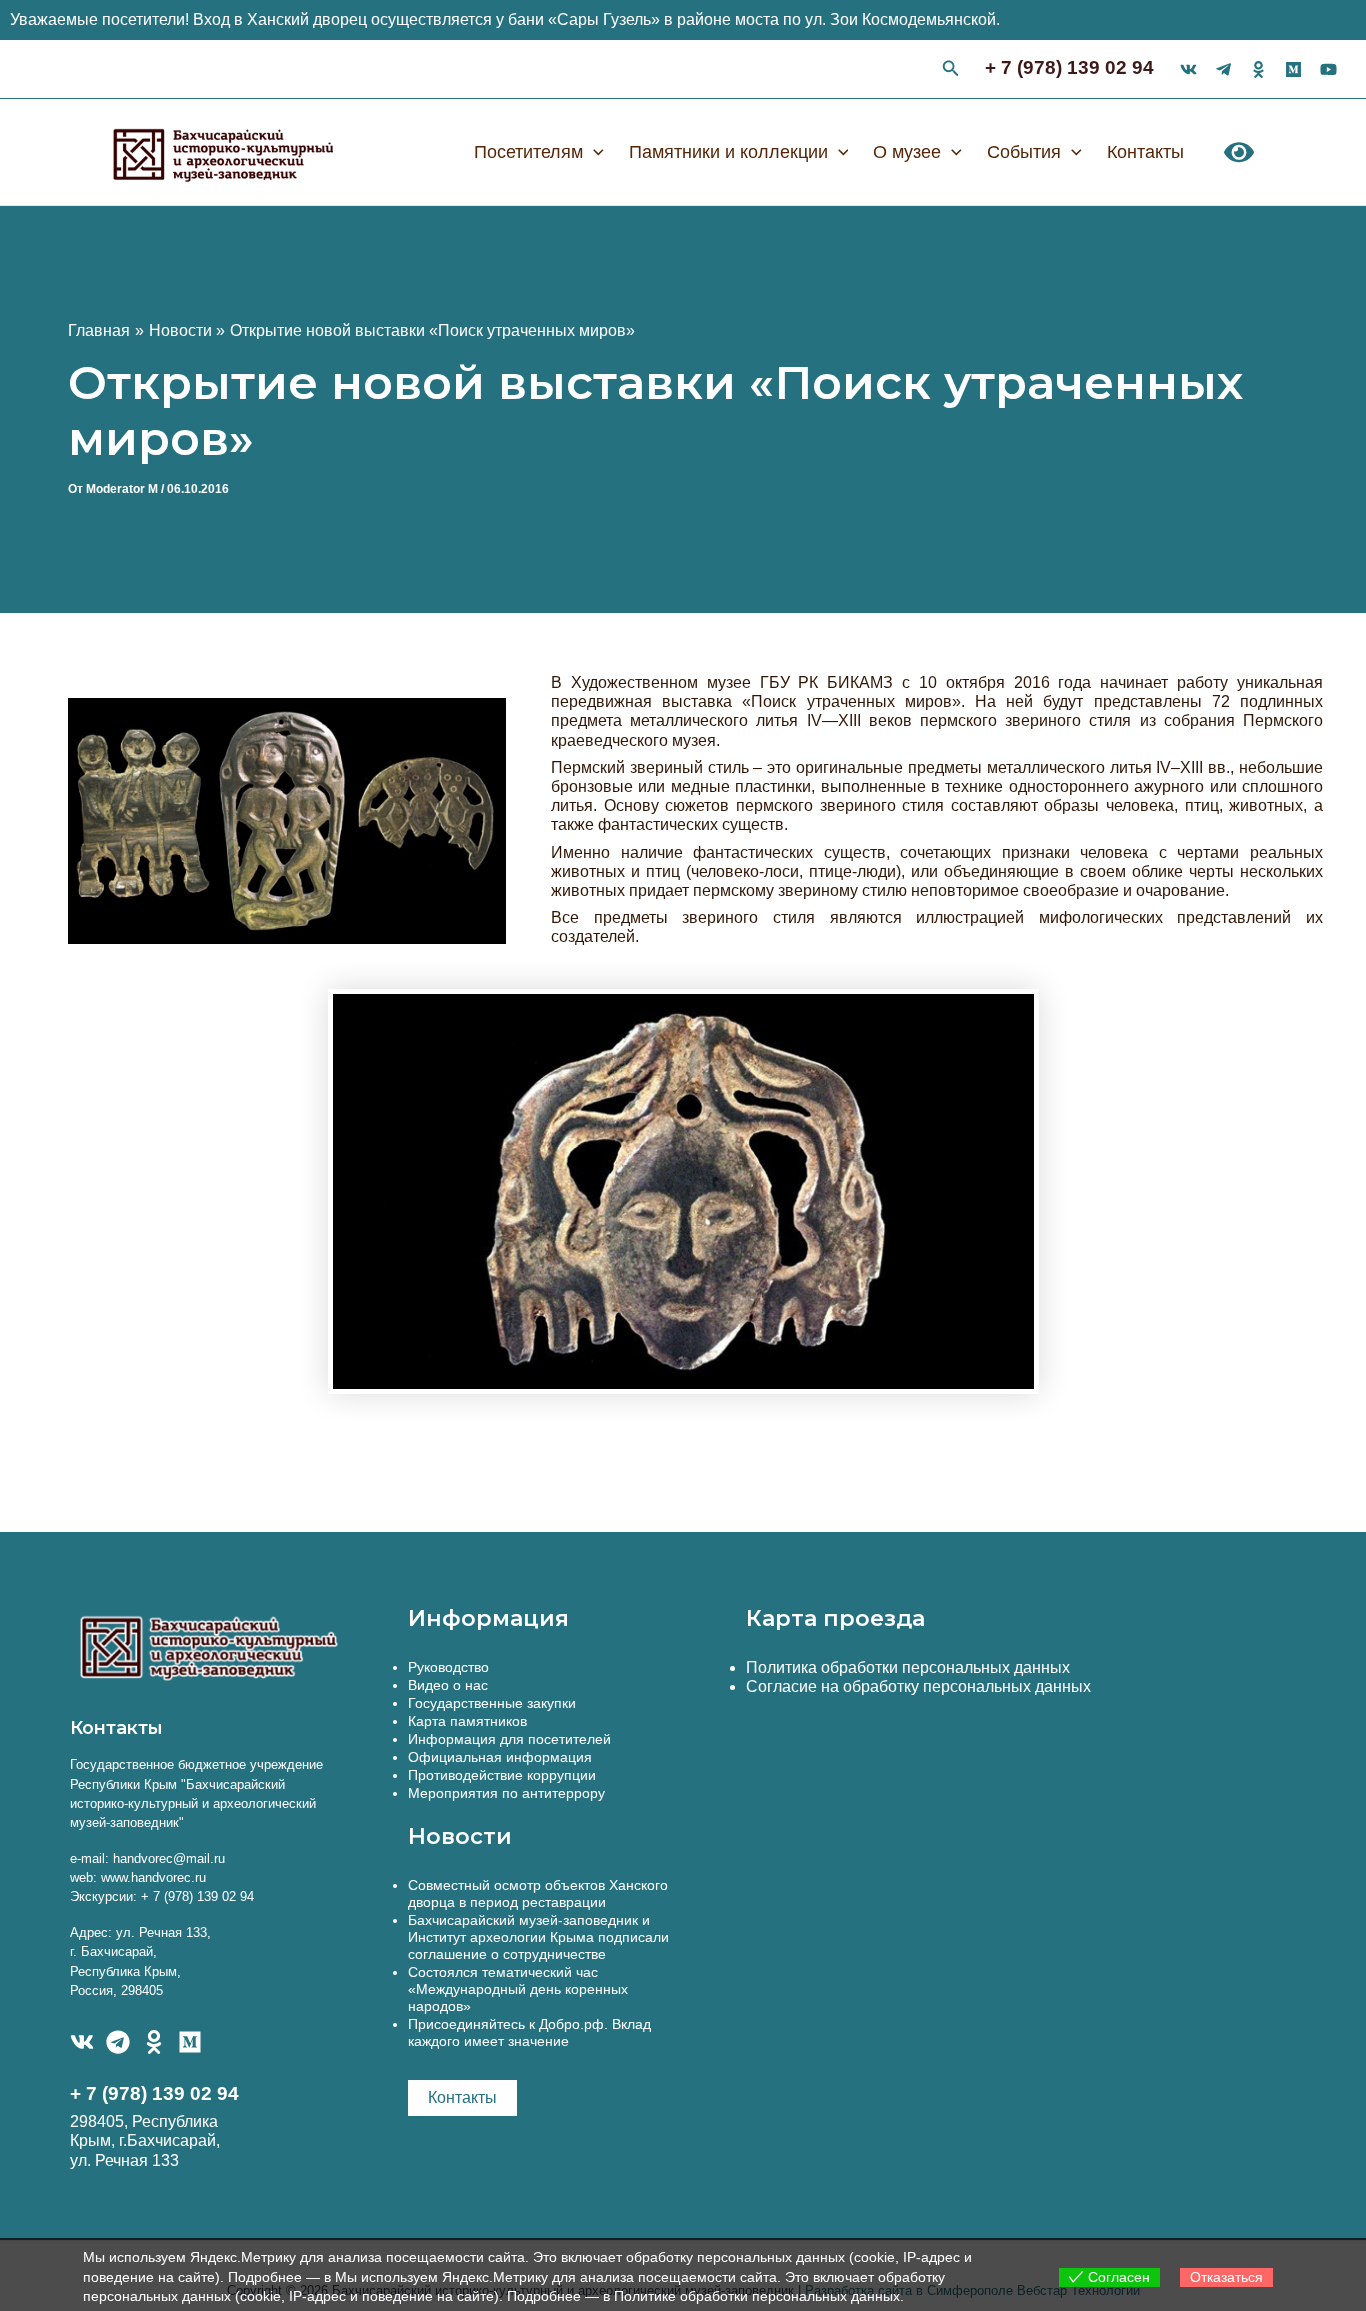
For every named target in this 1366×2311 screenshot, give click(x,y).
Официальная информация (500, 1757)
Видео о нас (448, 1685)
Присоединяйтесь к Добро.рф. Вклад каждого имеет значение (529, 2032)
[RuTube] (1328, 69)
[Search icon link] (951, 71)
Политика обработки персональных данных (908, 1667)
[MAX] (190, 2042)
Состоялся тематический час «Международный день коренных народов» (518, 1989)
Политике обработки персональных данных (757, 2296)
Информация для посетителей (509, 1739)
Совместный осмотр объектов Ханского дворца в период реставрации (538, 1893)
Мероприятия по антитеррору (506, 1793)
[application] (593, 152)
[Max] (1293, 69)
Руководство (448, 1667)
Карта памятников (467, 1721)
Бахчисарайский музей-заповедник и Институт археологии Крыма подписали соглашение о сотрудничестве (538, 1937)
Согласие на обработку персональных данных (918, 1686)
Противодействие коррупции (502, 1775)
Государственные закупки (492, 1703)
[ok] (1258, 69)
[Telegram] (118, 2042)
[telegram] (1223, 69)
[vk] (1188, 69)
